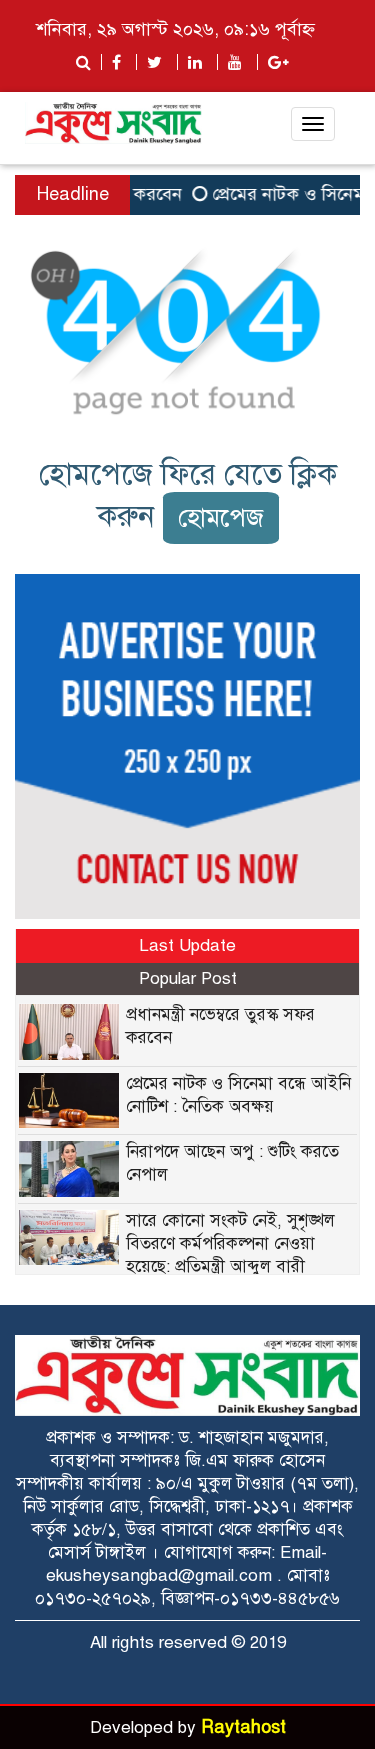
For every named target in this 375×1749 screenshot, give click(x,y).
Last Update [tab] (187, 945)
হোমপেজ (221, 517)
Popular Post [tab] (188, 978)
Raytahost (243, 1727)
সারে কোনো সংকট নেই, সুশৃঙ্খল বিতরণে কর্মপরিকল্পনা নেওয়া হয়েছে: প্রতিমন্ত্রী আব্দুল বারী (230, 1243)
